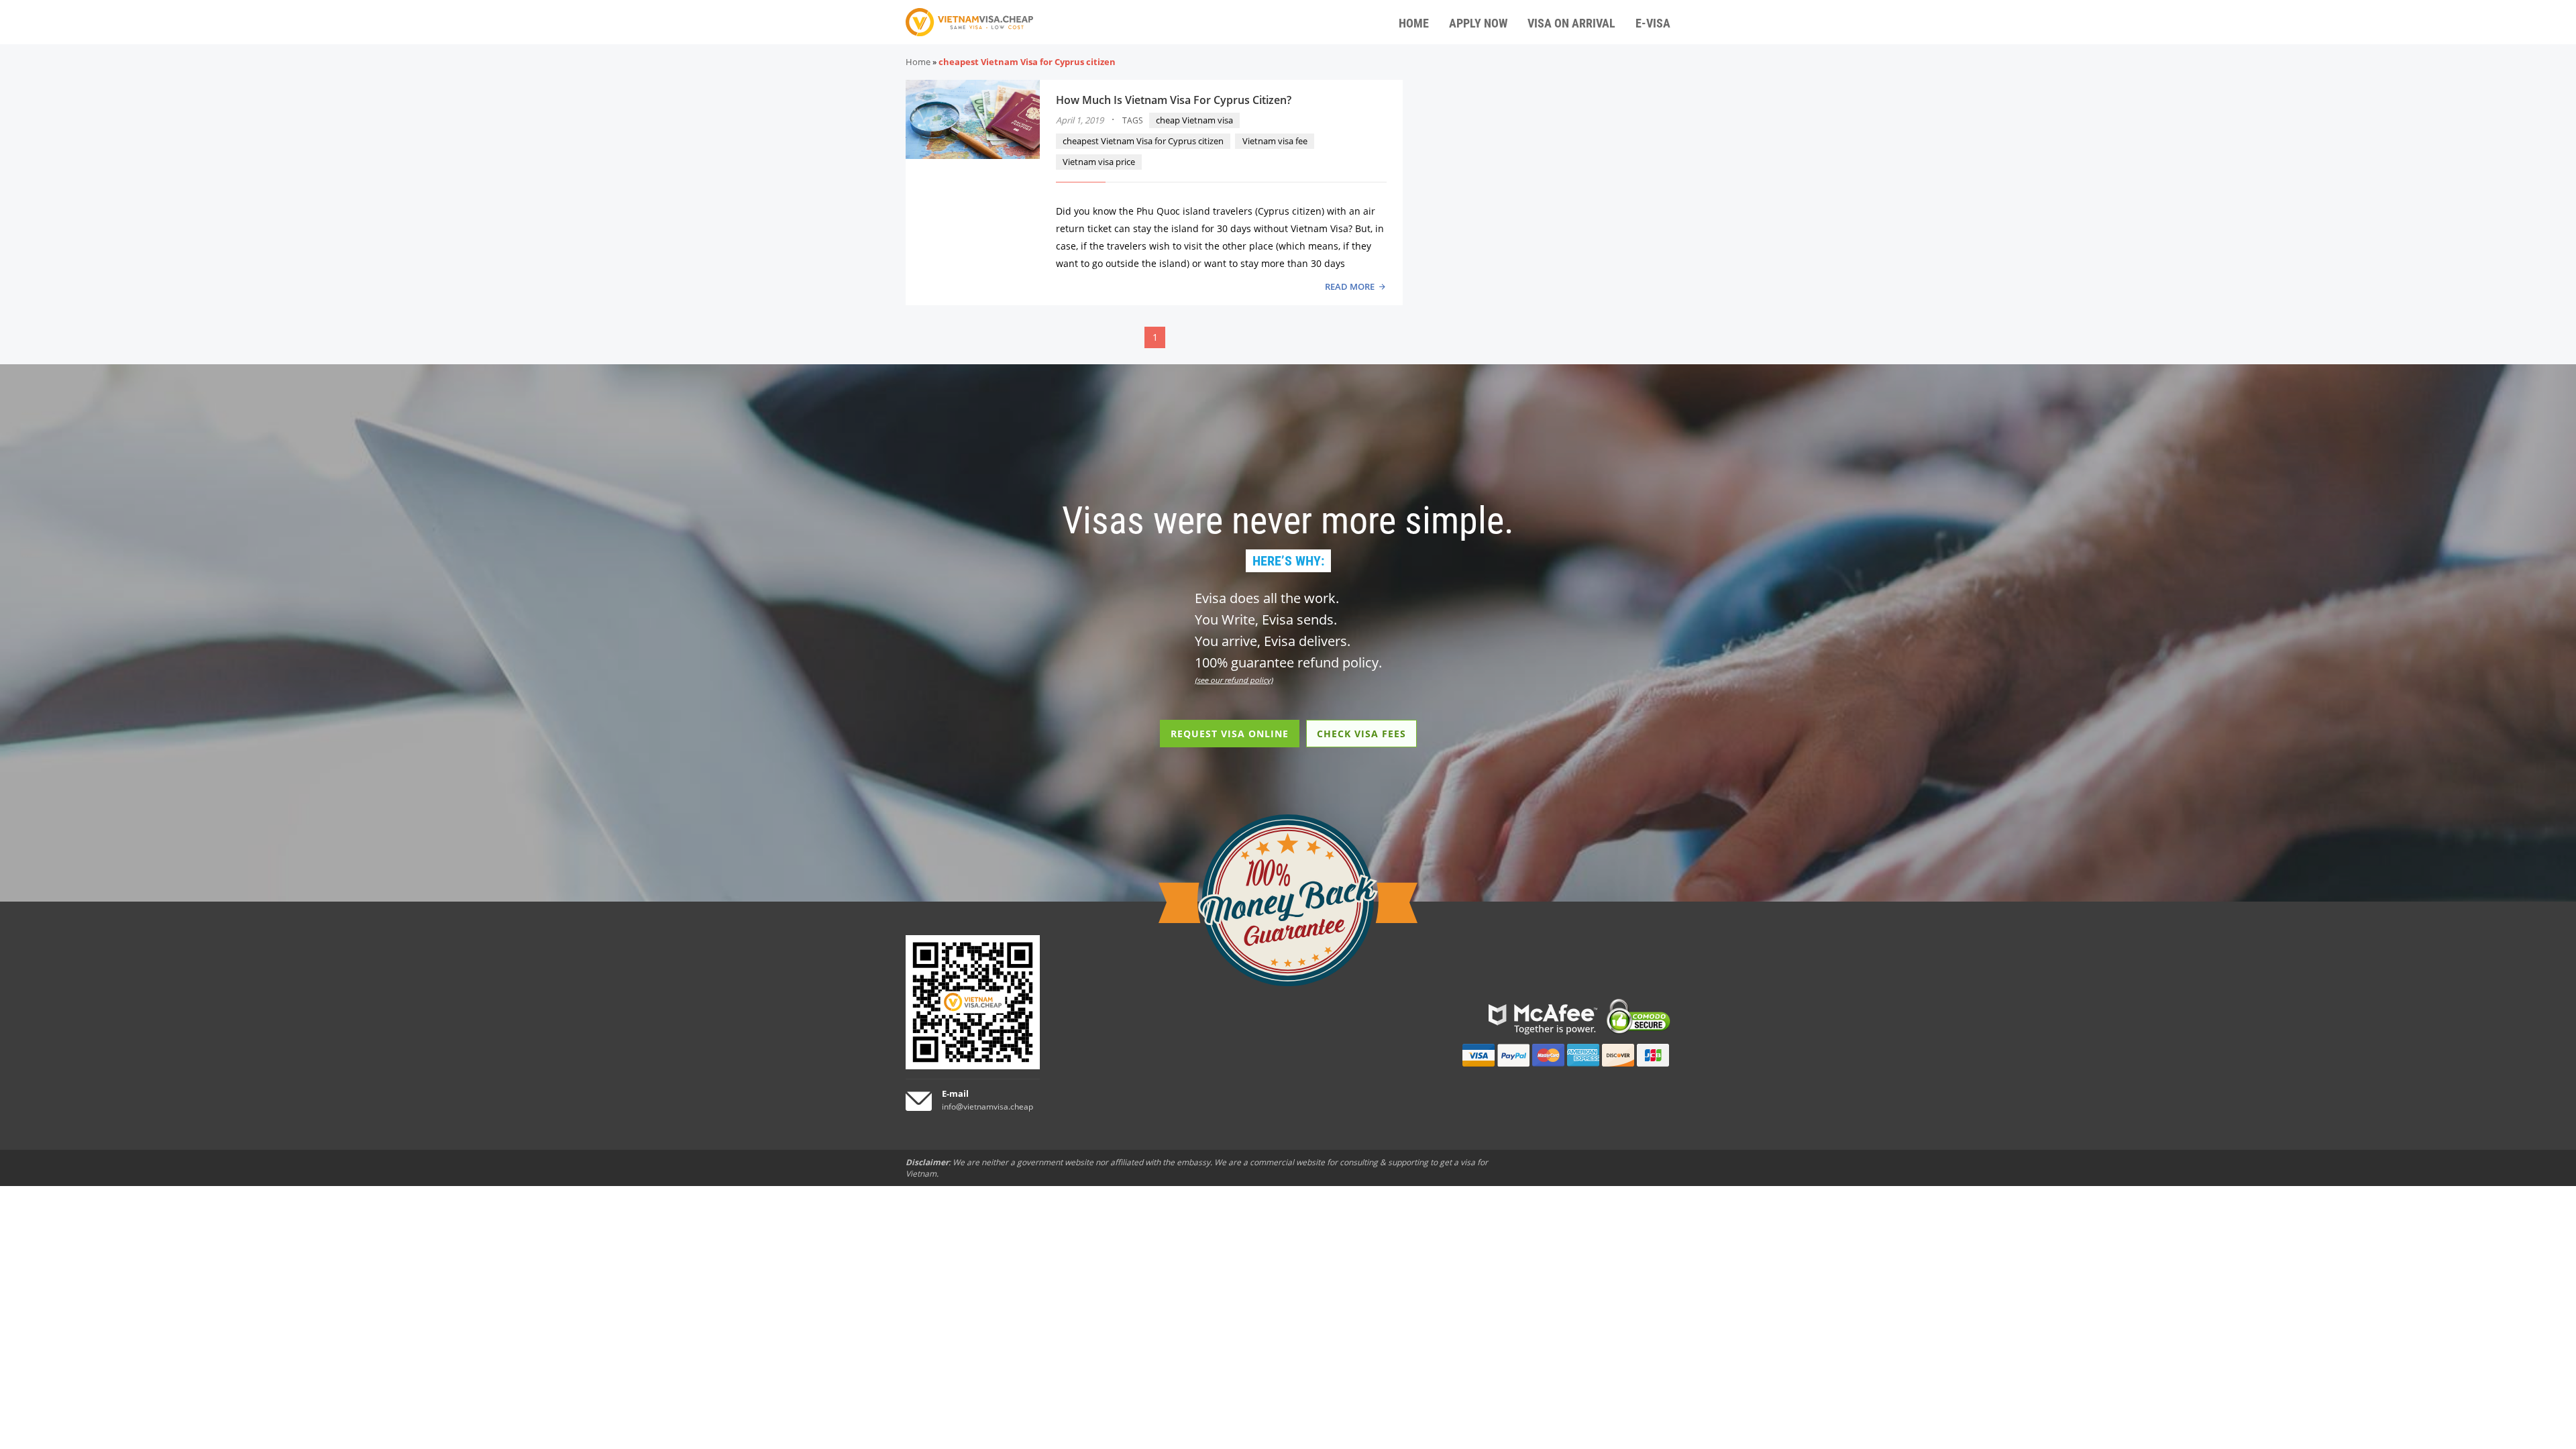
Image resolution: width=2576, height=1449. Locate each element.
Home (918, 62)
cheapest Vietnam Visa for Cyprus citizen (1143, 141)
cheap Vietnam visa (1194, 120)
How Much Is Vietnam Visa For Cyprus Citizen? (1174, 100)
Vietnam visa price (1099, 162)
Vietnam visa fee (1275, 141)
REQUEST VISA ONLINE (1230, 734)
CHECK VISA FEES (1361, 734)
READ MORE (1350, 286)
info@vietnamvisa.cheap (987, 1107)
